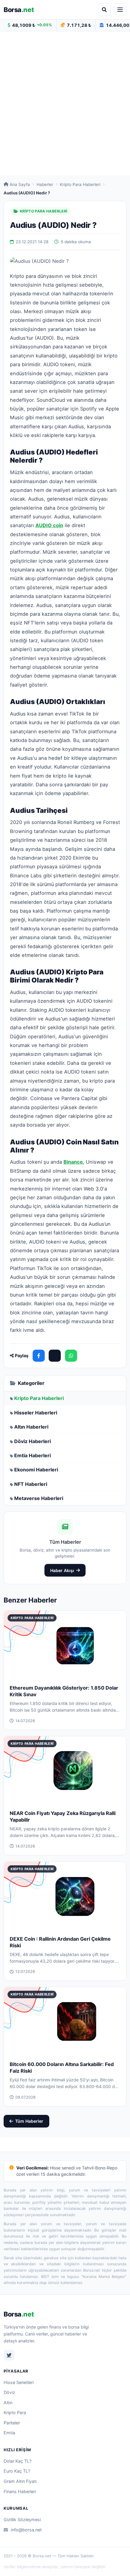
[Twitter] (9, 2355)
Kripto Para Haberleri (80, 184)
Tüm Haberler (29, 2121)
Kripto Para (15, 2412)
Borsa (19, 10)
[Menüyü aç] (120, 10)
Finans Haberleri (20, 2491)
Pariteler (12, 2423)
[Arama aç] (104, 10)
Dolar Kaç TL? (18, 2461)
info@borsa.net (26, 2530)
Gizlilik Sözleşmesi (22, 2519)
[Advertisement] (65, 103)
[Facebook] (39, 1356)
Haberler (45, 184)
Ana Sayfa (20, 184)
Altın (8, 2403)
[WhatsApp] (71, 1356)
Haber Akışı (62, 1570)
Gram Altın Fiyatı (20, 2481)
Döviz (9, 2392)
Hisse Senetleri (19, 2382)
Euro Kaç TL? (17, 2471)
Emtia (9, 2433)
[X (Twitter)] (55, 1356)
